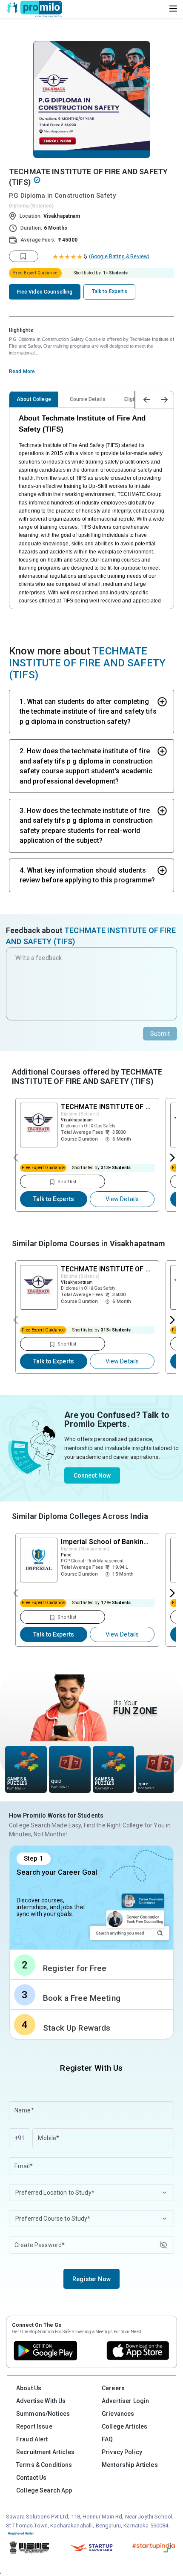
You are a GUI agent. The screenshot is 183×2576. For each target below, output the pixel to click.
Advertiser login (125, 2401)
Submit (160, 1034)
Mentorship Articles (130, 2465)
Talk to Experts (54, 1199)
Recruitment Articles (45, 2452)
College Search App (44, 2490)
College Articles (124, 2426)
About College (34, 399)
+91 (20, 2138)
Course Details (88, 399)
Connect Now (92, 1475)
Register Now (91, 2279)
